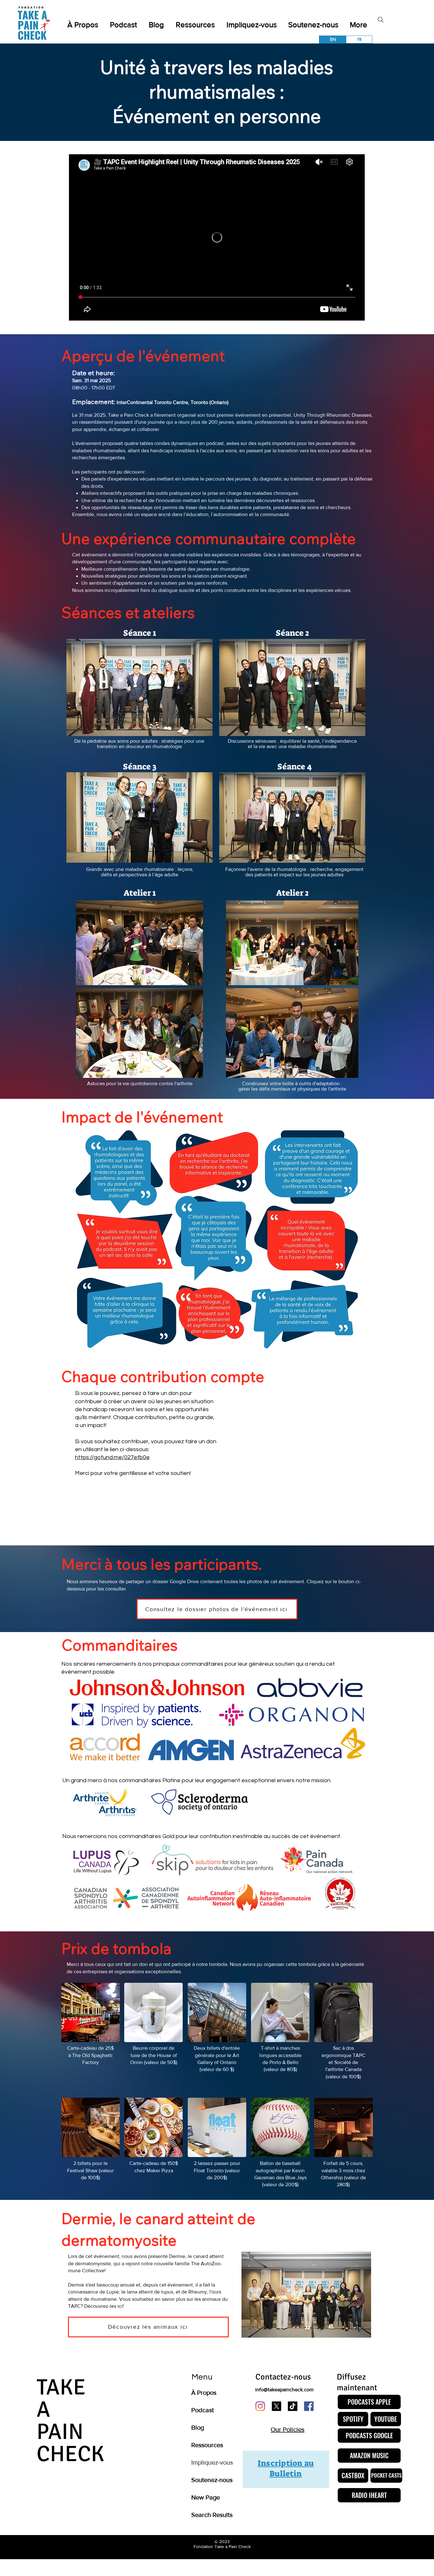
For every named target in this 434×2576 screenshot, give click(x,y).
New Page (206, 2497)
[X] (276, 2406)
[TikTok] (293, 2406)
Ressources (207, 2445)
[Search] (380, 20)
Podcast (203, 2410)
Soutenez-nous (212, 2480)
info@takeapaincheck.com (284, 2390)
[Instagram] (260, 2406)
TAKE (61, 2387)
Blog (198, 2427)
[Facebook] (309, 2406)
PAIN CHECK (70, 2443)
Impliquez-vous (212, 2462)
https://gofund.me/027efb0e (112, 1457)
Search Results (212, 2515)
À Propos (204, 2393)
